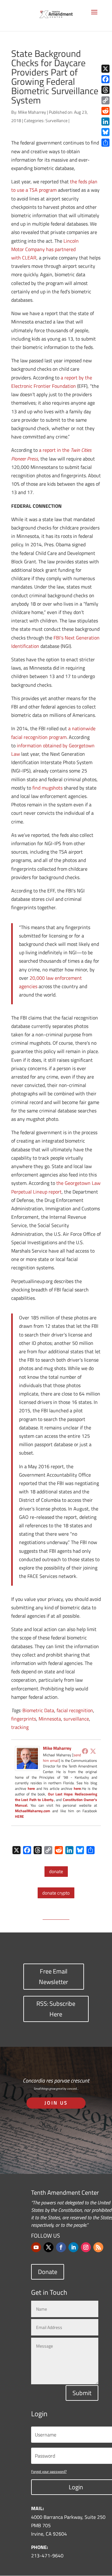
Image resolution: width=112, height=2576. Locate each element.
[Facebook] (85, 1751)
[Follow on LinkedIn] (73, 2247)
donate (56, 1871)
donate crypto (56, 1893)
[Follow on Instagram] (86, 2247)
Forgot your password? (49, 2471)
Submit (82, 2393)
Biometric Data (38, 1710)
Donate (48, 2272)
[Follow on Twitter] (49, 2247)
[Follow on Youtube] (36, 2247)
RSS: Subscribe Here (56, 2009)
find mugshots (47, 788)
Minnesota (50, 1719)
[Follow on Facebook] (61, 2247)
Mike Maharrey (32, 112)
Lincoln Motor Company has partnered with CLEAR (45, 249)
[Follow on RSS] (98, 2247)
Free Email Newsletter (54, 1976)
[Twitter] (93, 1751)
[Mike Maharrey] (27, 1766)
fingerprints (24, 1719)
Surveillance (56, 120)
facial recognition (75, 1710)
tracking (20, 1727)
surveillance (76, 1719)
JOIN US (56, 2103)
